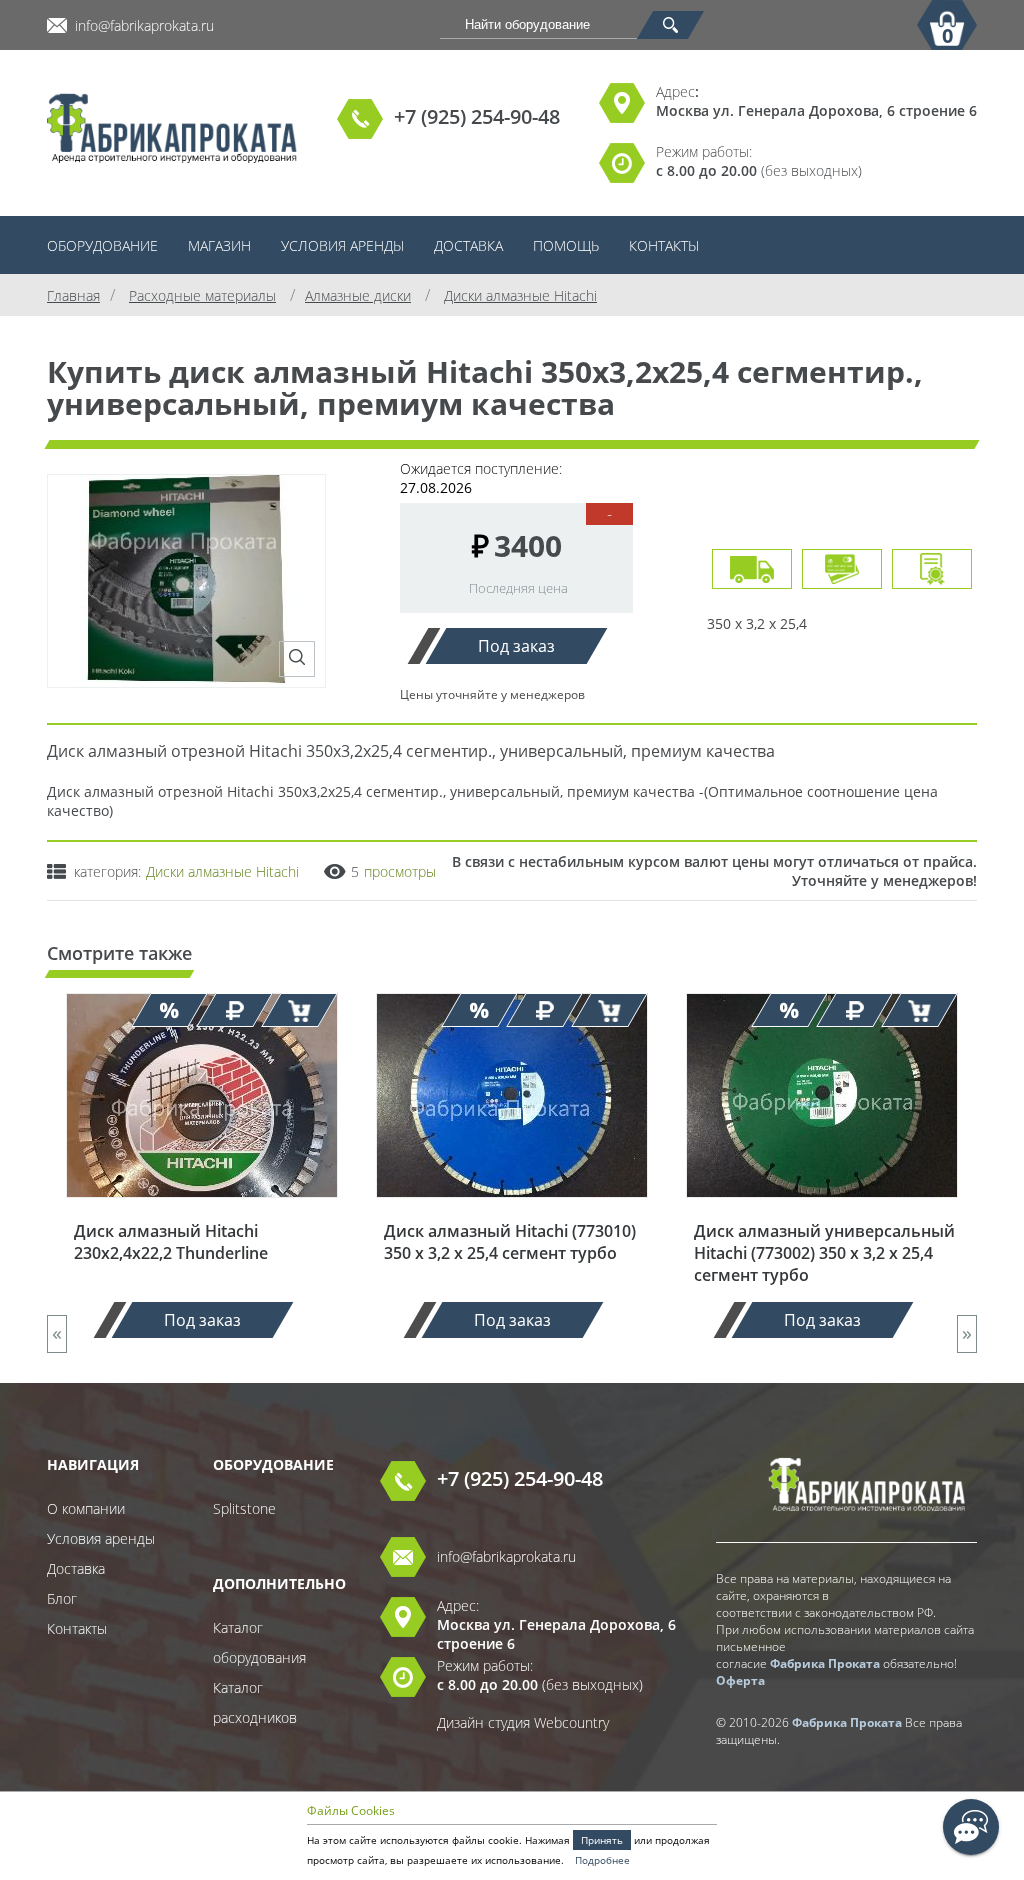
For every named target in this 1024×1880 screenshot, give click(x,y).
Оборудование (102, 245)
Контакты (664, 245)
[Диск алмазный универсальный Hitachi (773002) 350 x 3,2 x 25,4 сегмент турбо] (822, 1210)
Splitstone (244, 1508)
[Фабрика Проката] (172, 130)
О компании (86, 1508)
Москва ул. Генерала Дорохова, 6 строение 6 (816, 110)
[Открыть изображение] (297, 659)
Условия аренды (342, 245)
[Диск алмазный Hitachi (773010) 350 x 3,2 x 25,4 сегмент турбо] (512, 1210)
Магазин (219, 245)
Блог (62, 1598)
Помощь (566, 245)
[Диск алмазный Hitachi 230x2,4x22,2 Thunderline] (202, 1210)
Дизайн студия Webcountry (523, 1722)
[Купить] (299, 1010)
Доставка (468, 245)
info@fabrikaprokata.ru (144, 25)
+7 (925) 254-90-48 (477, 116)
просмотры (400, 871)
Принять (602, 1840)
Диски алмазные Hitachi (222, 871)
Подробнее (602, 1860)
